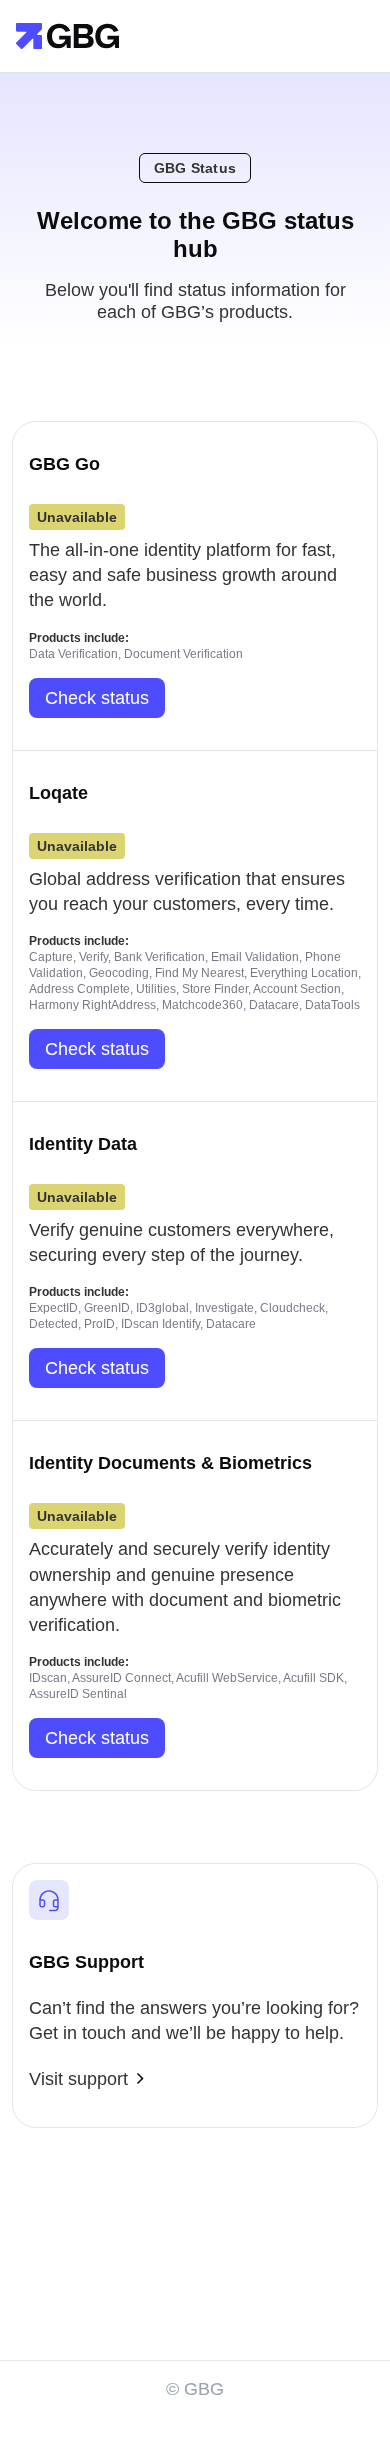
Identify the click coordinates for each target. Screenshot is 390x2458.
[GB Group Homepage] (67, 34)
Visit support (78, 2079)
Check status (97, 698)
